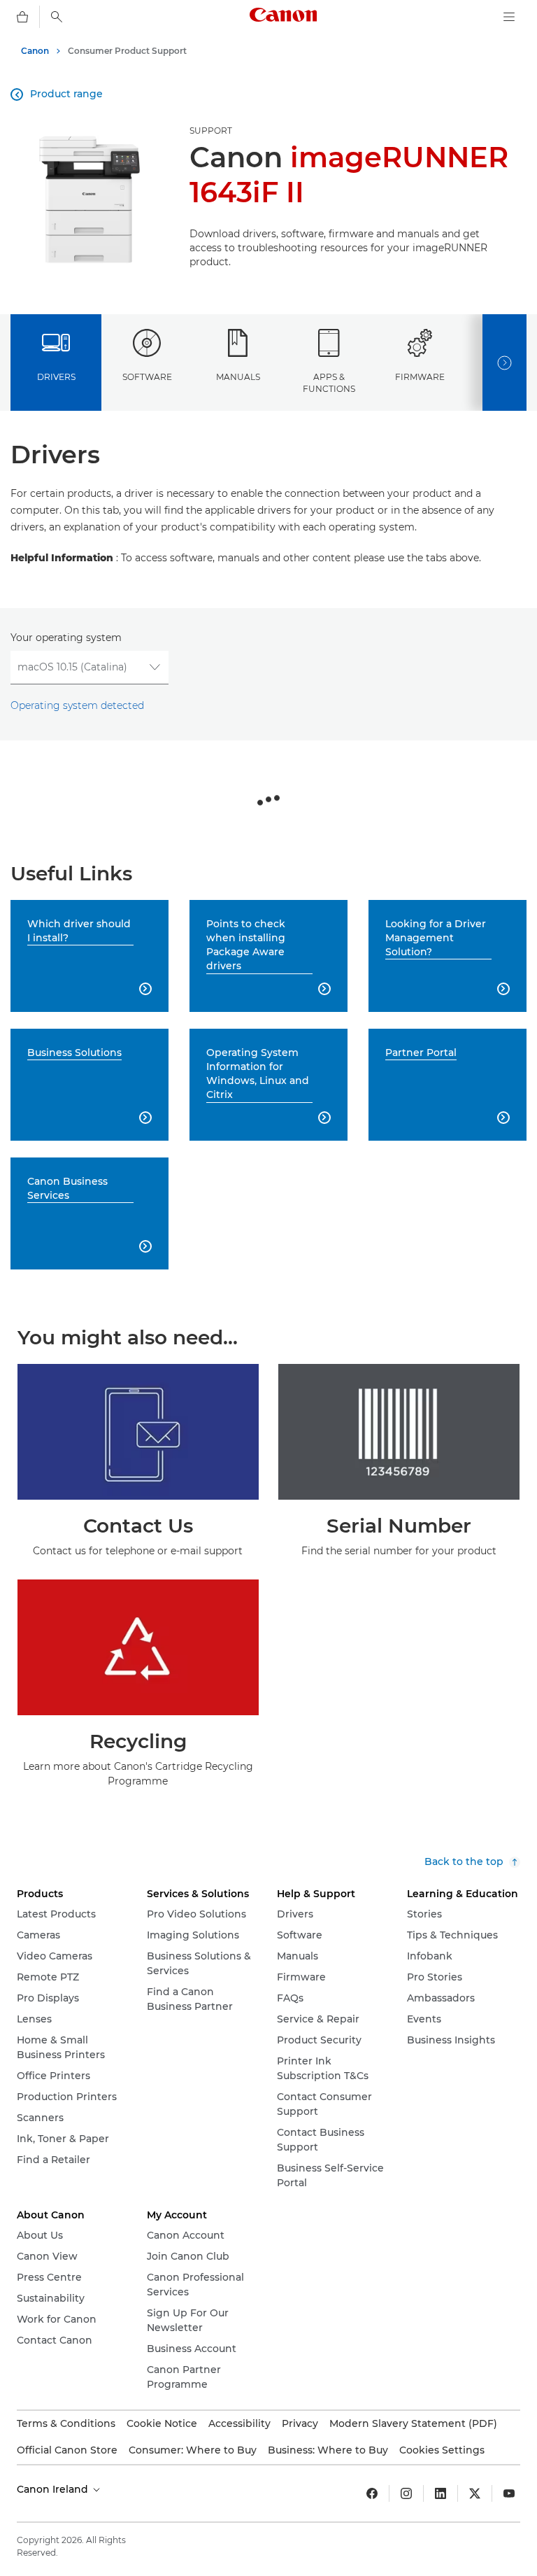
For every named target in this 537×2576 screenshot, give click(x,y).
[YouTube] (509, 2493)
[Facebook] (372, 2493)
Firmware (420, 377)
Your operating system (66, 638)
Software (147, 377)
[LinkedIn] (441, 2493)
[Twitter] (475, 2493)
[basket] (22, 17)
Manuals (238, 377)
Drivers (56, 377)
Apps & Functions (329, 383)
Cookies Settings (442, 2450)
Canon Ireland (54, 2489)
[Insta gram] (406, 2493)
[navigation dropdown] (509, 17)
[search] (57, 17)
